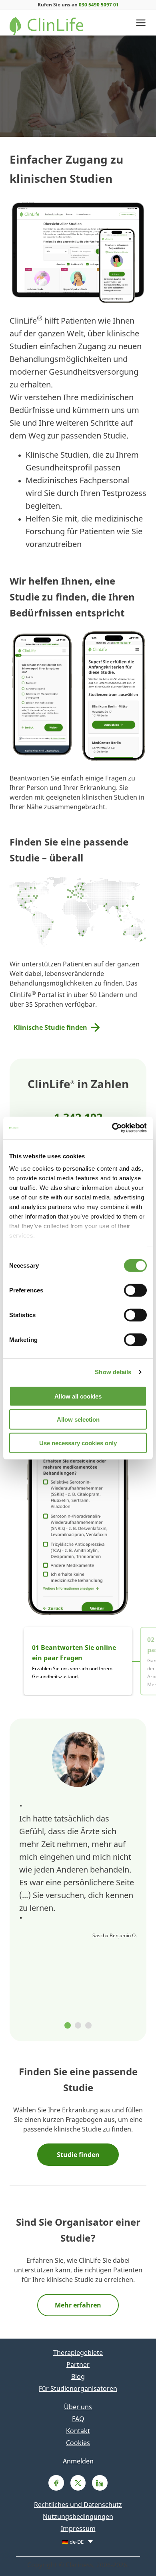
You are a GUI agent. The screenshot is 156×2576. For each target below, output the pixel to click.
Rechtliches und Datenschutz (78, 2505)
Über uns (78, 2407)
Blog (78, 2376)
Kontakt (78, 2431)
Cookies (78, 2443)
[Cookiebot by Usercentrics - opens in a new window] (112, 1128)
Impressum (78, 2529)
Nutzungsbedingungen (78, 2517)
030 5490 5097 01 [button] (99, 5)
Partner (78, 2365)
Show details (113, 1372)
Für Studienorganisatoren (78, 2388)
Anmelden (78, 2461)
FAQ (78, 2419)
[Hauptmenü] (141, 23)
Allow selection (78, 1419)
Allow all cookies (78, 1396)
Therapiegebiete (78, 2353)
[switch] (135, 1290)
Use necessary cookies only (78, 1443)
